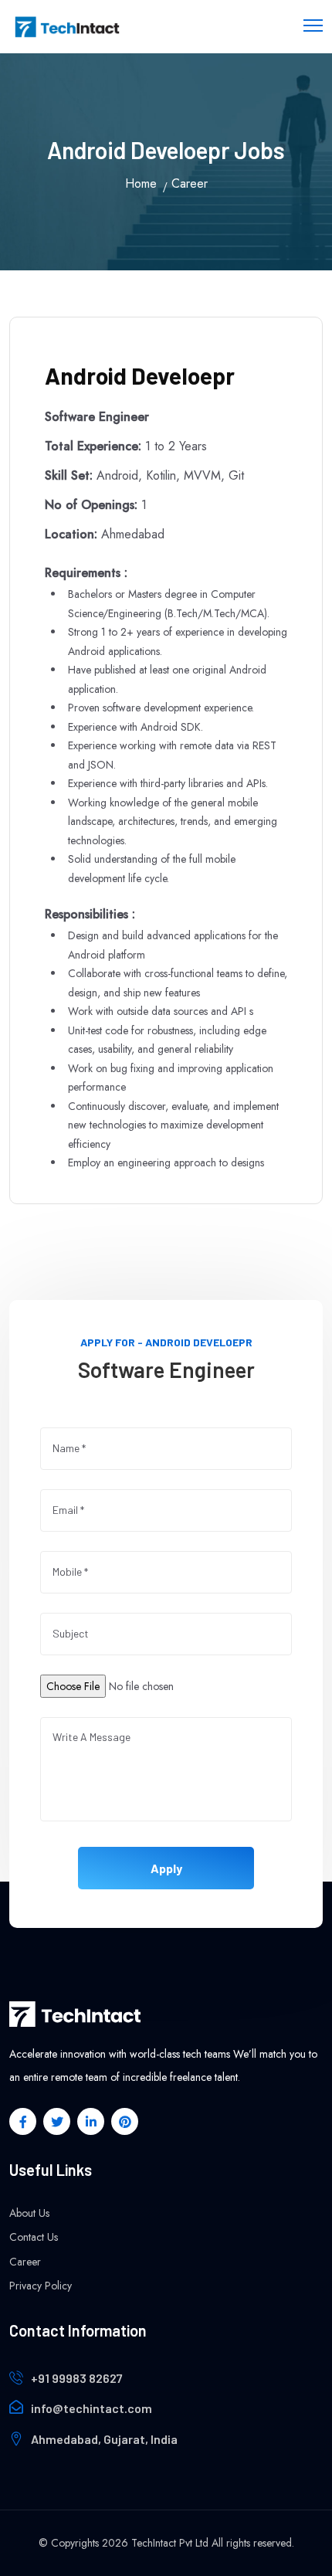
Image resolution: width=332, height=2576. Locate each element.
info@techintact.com (91, 2408)
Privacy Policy (41, 2286)
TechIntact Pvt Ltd (170, 2543)
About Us (29, 2213)
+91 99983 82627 (77, 2378)
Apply (166, 1867)
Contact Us (34, 2237)
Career (25, 2262)
